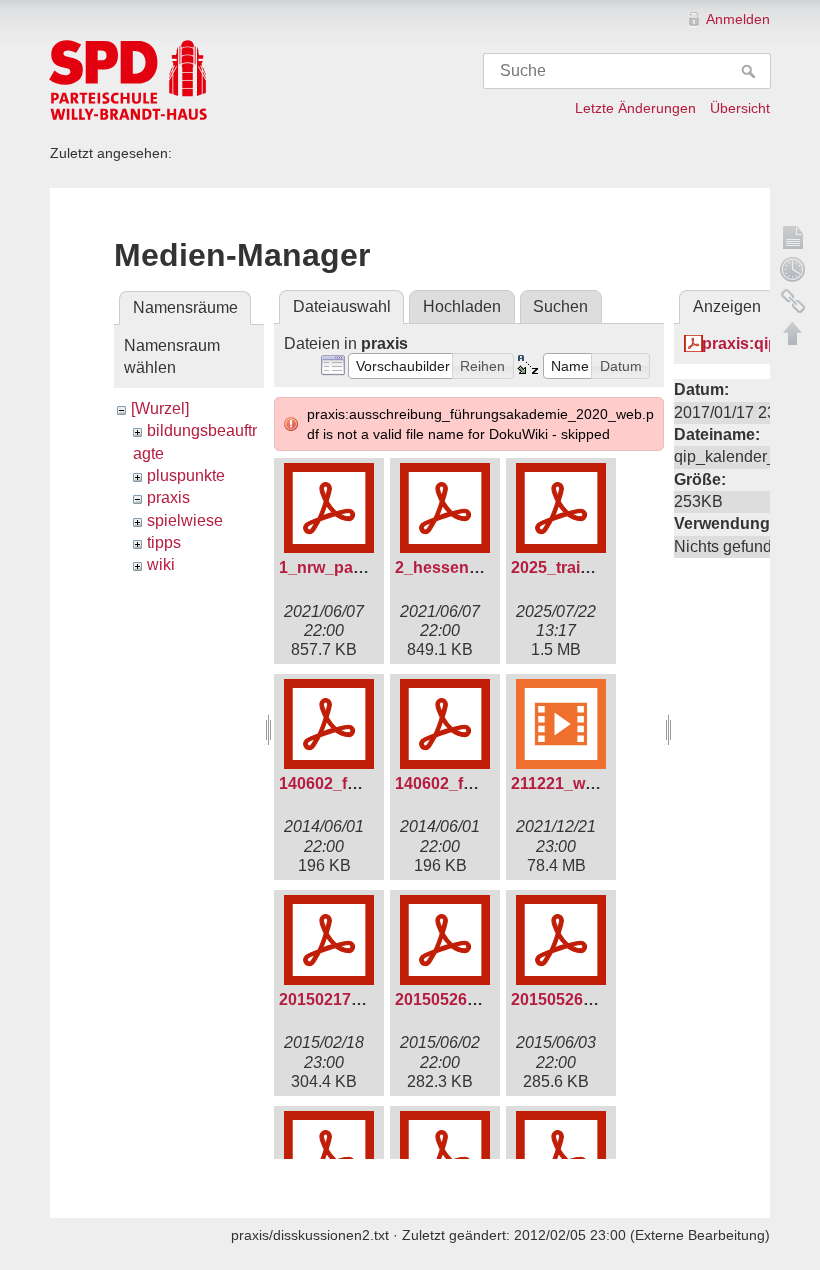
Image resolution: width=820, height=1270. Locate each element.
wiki (161, 564)
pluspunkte (186, 475)
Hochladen (462, 306)
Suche (750, 71)
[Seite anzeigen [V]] (793, 237)
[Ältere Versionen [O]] (793, 269)
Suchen (560, 306)
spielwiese (185, 520)
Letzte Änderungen (635, 108)
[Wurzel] (160, 408)
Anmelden (738, 19)
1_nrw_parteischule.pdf (368, 567)
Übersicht (740, 108)
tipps (164, 542)
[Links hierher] (793, 301)
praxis (168, 497)
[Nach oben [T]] (793, 333)
